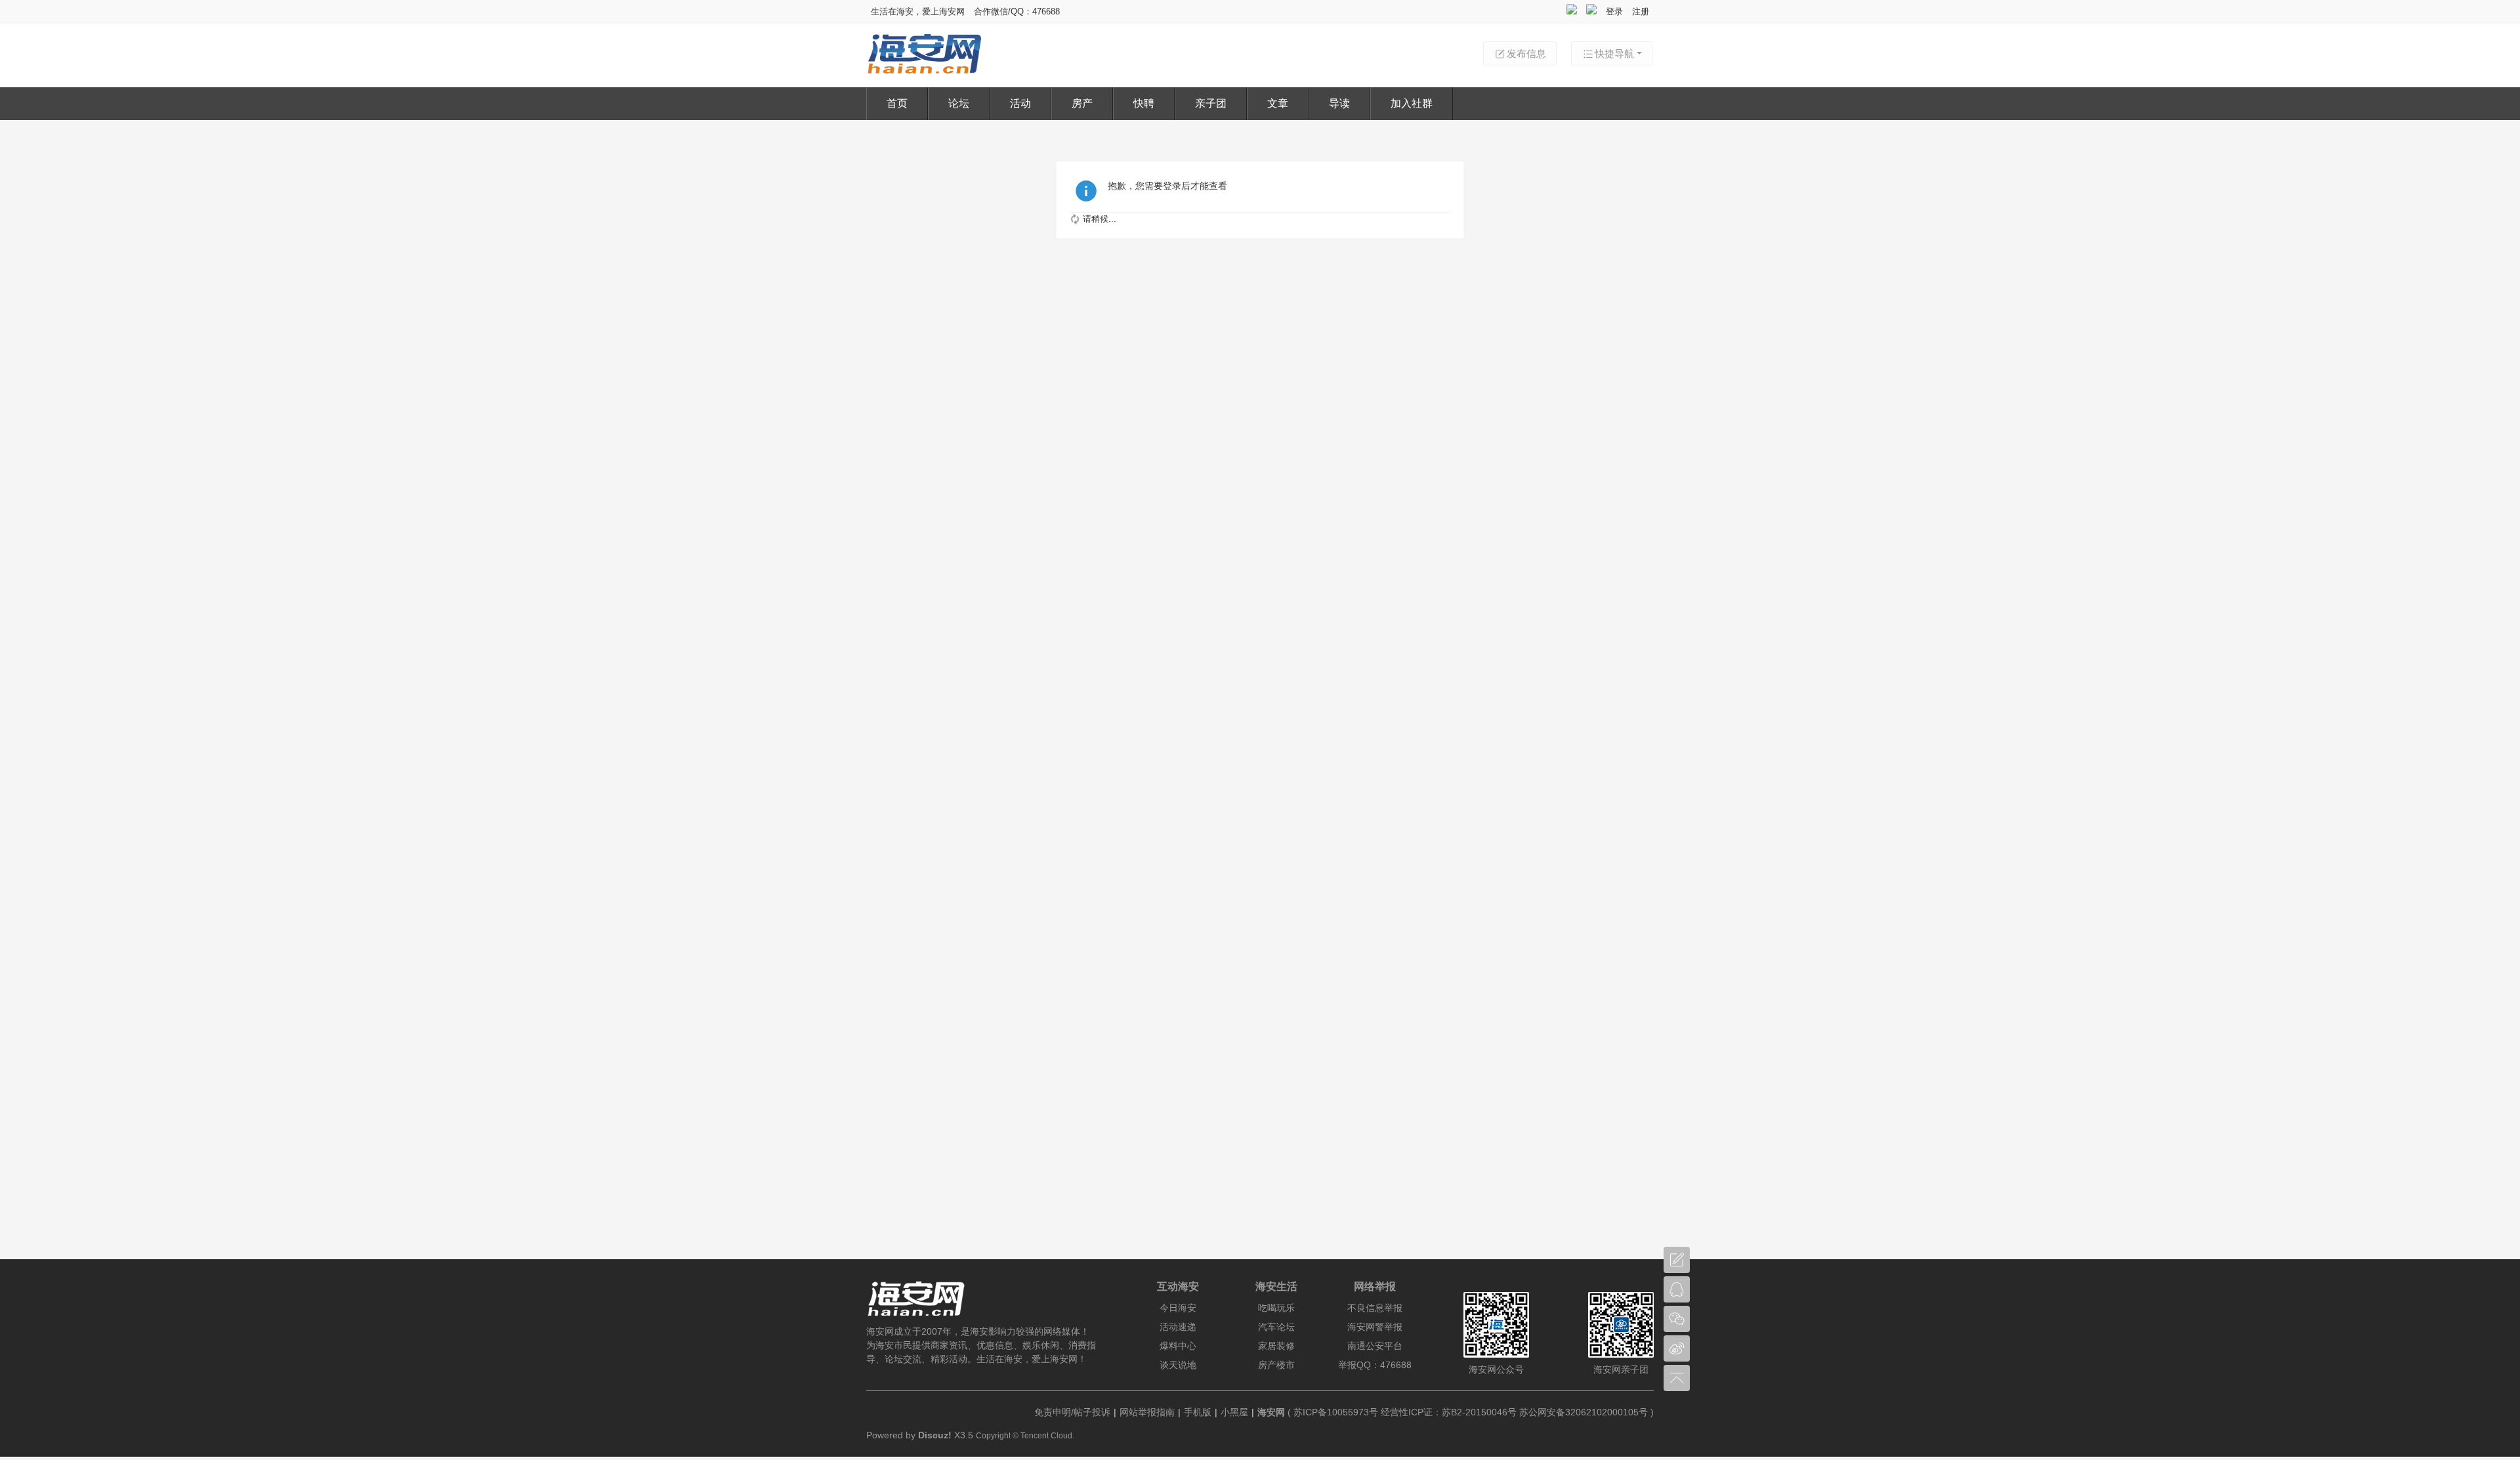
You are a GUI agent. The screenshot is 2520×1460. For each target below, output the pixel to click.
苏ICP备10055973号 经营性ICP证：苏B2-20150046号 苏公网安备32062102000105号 (1471, 1412)
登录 (1614, 11)
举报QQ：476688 (1375, 1365)
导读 (1339, 103)
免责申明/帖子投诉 (1072, 1412)
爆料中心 (1178, 1346)
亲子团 (1211, 103)
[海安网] (924, 71)
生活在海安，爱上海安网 (918, 11)
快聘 (1144, 103)
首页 (897, 103)
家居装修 (1276, 1346)
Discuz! (935, 1435)
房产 (1082, 103)
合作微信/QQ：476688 (1017, 11)
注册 (1641, 11)
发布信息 (1526, 53)
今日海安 (1178, 1308)
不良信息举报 (1375, 1308)
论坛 (959, 103)
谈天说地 (1178, 1365)
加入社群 (1412, 103)
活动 (1020, 103)
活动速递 (1178, 1327)
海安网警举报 (1375, 1327)
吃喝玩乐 (1276, 1308)
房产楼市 (1276, 1365)
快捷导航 (1614, 53)
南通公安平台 (1375, 1346)
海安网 (1271, 1412)
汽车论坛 (1276, 1327)
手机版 (1198, 1412)
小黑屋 (1234, 1412)
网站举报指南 (1147, 1412)
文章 (1278, 103)
